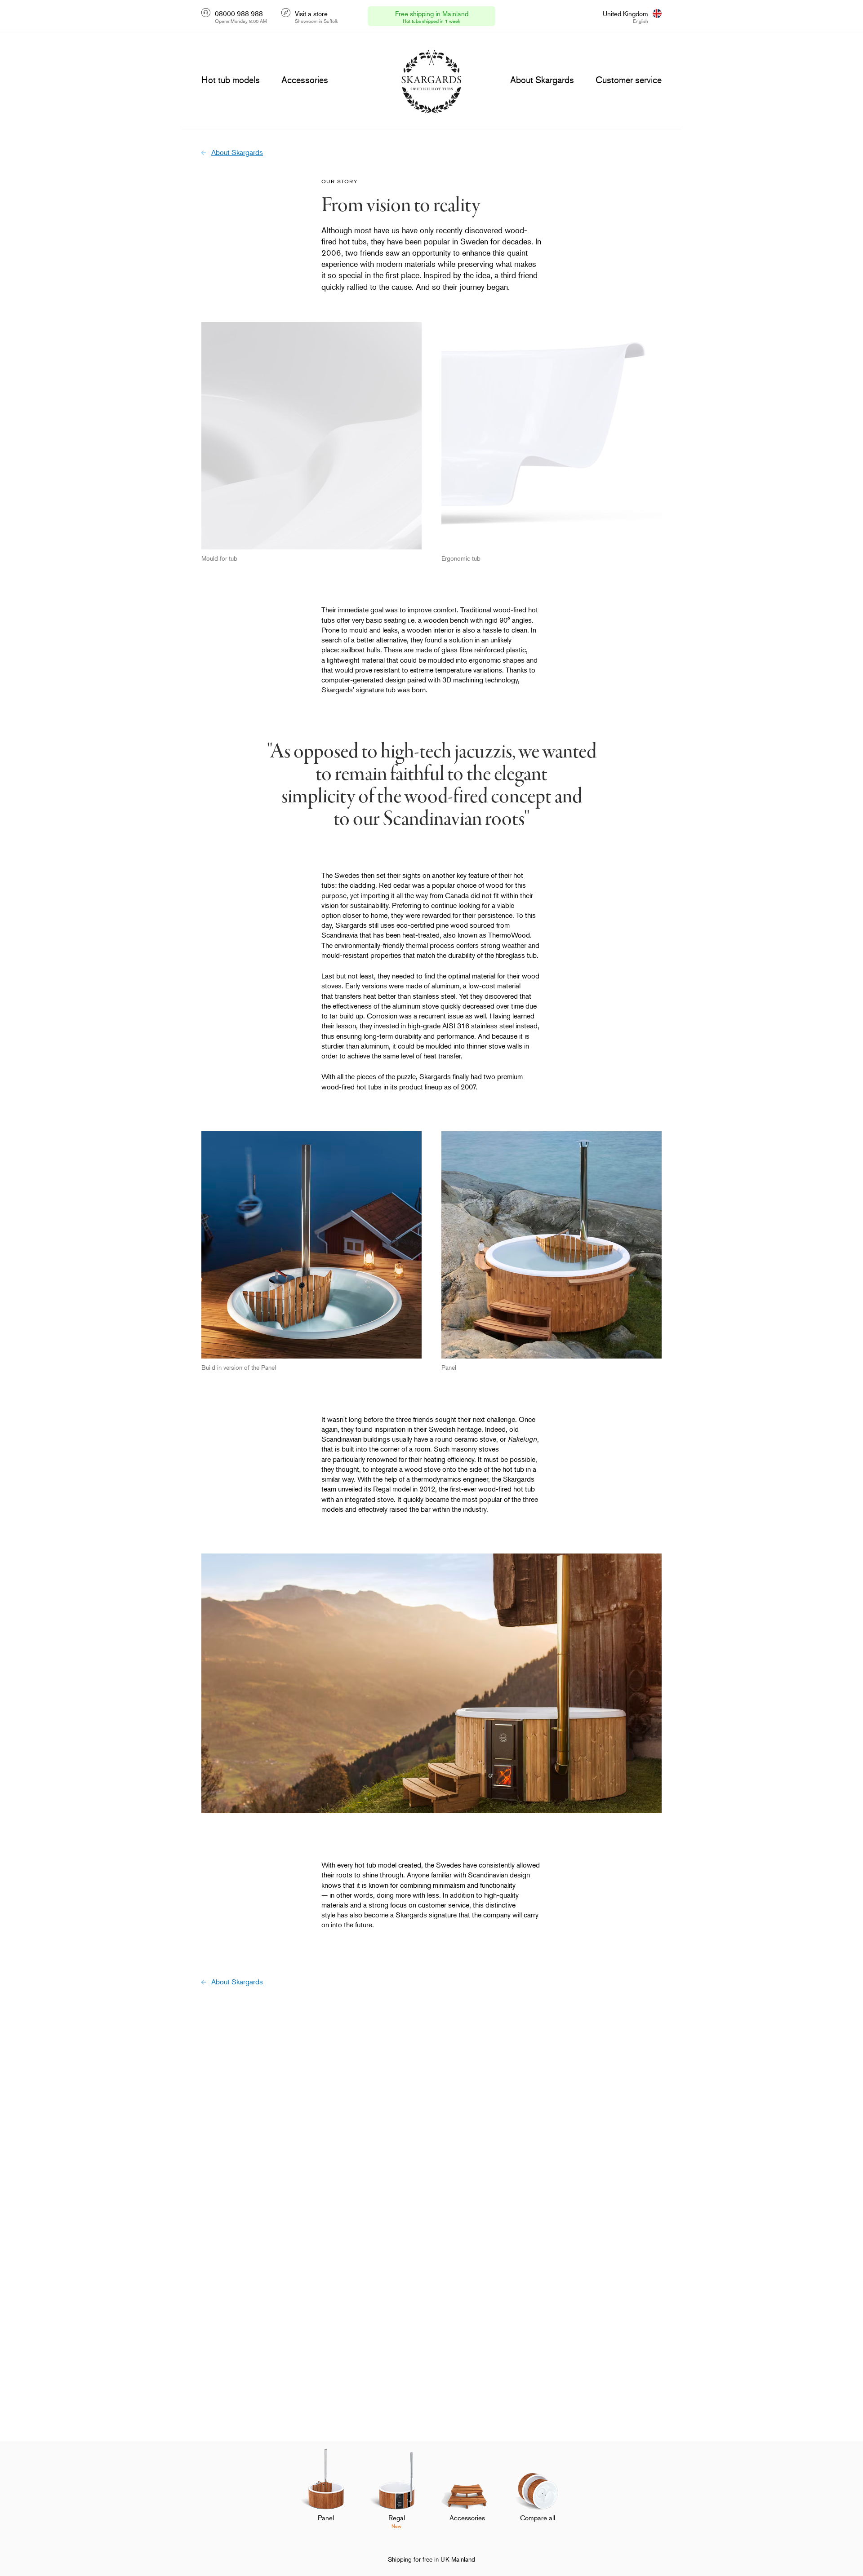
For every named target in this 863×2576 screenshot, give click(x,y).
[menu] (231, 80)
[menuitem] (326, 2495)
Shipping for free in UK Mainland (431, 2559)
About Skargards (237, 152)
